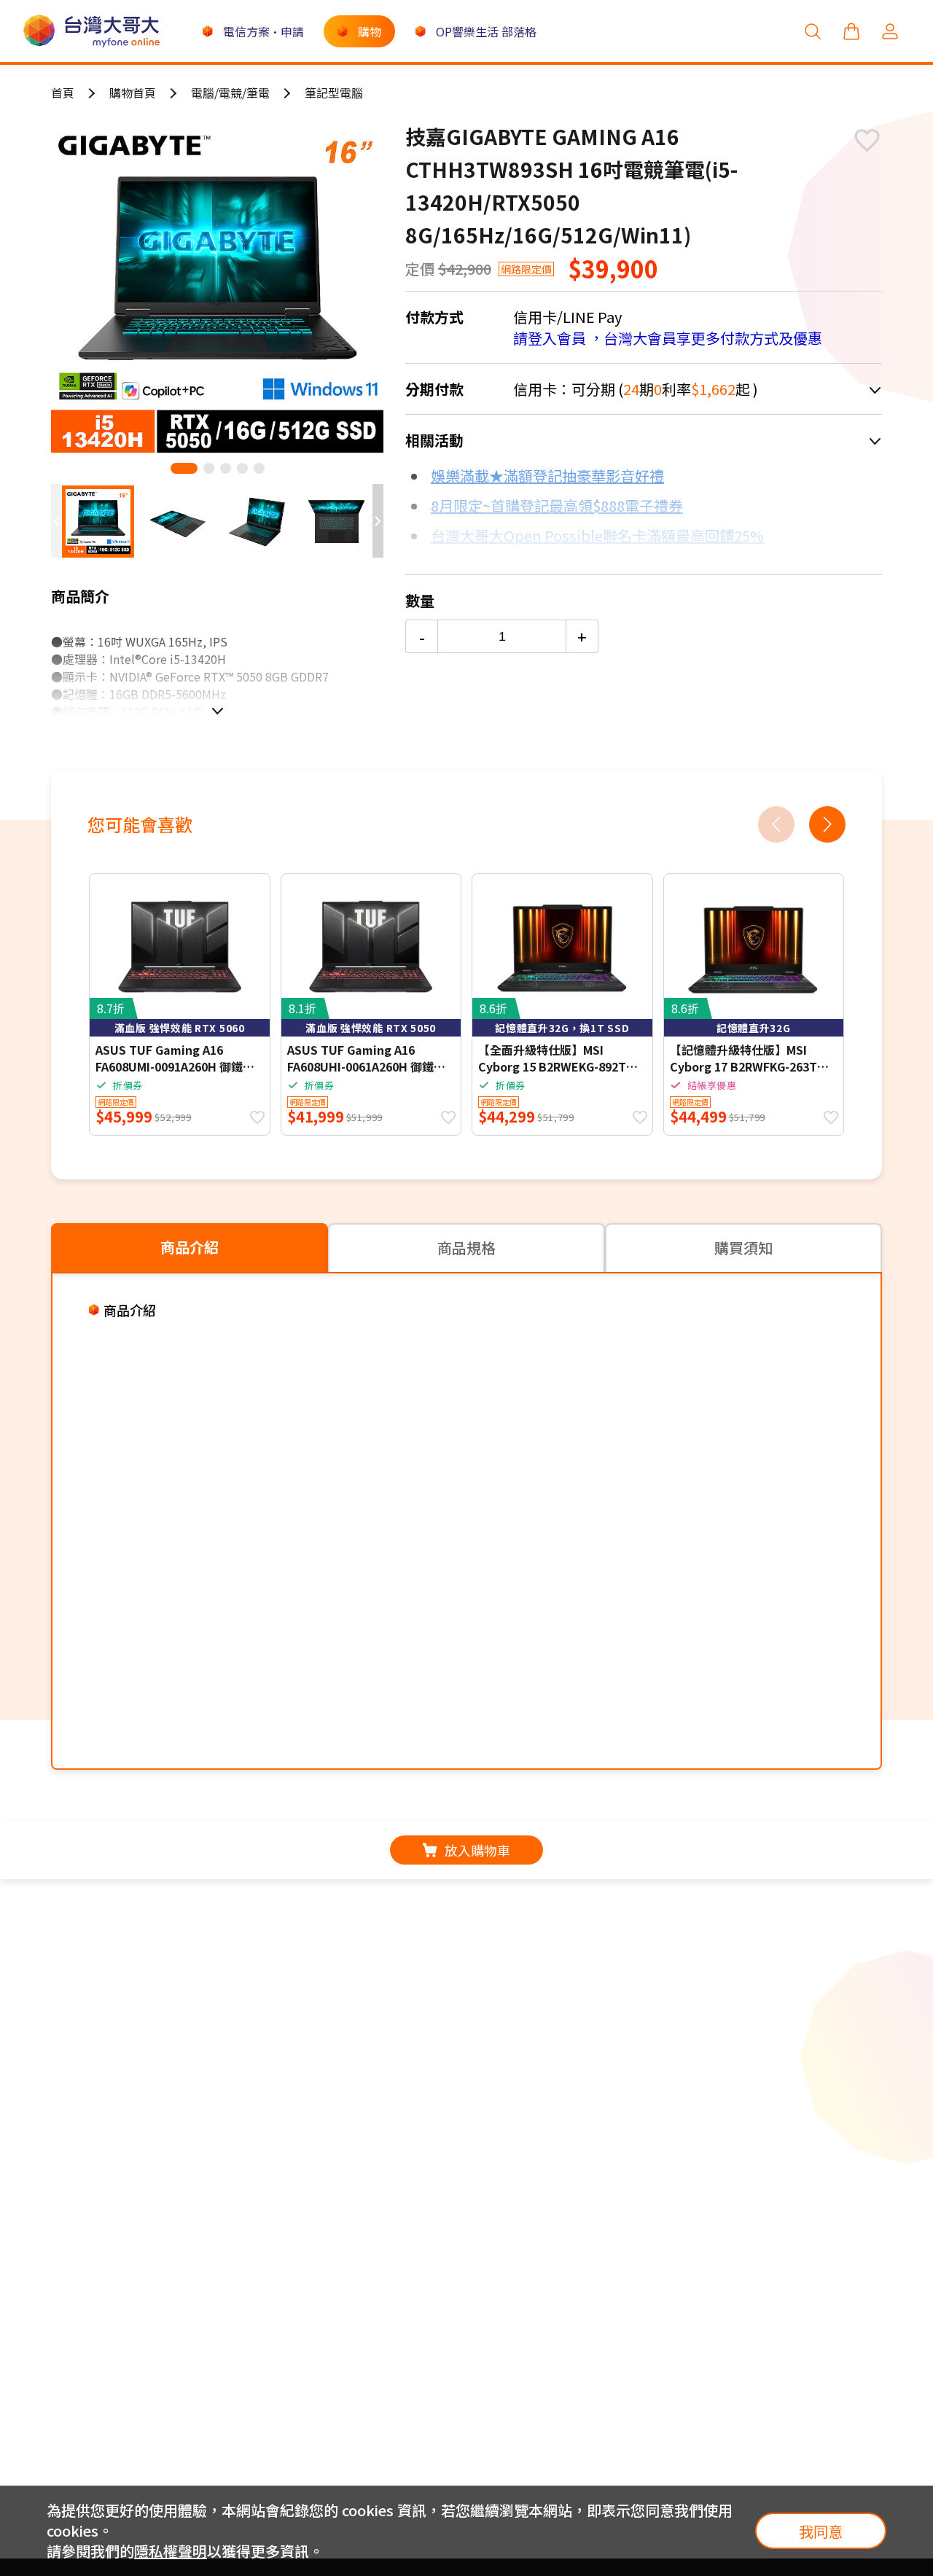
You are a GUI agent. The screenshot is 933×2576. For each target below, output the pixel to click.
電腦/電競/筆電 (230, 93)
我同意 (821, 2531)
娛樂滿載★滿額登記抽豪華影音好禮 (547, 476)
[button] (184, 468)
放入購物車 (477, 1850)
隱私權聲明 (171, 2551)
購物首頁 (133, 93)
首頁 (63, 93)
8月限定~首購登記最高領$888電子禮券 (557, 506)
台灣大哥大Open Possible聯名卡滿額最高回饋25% (597, 535)
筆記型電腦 (334, 93)
